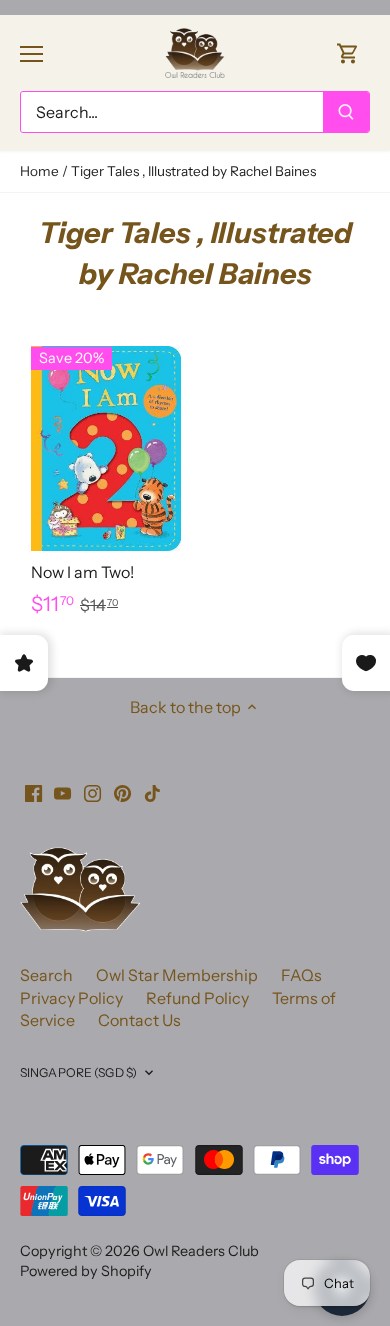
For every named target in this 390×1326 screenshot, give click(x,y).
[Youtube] (62, 791)
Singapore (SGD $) (78, 1072)
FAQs (301, 975)
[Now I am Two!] (106, 448)
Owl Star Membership (177, 975)
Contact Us (139, 1020)
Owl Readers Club (201, 1251)
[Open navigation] (31, 54)
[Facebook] (33, 791)
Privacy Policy (71, 998)
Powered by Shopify (86, 1271)
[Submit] (346, 112)
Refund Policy (197, 998)
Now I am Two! (82, 572)
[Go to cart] (348, 52)
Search (46, 975)
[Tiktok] (152, 791)
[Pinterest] (122, 791)
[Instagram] (92, 791)
